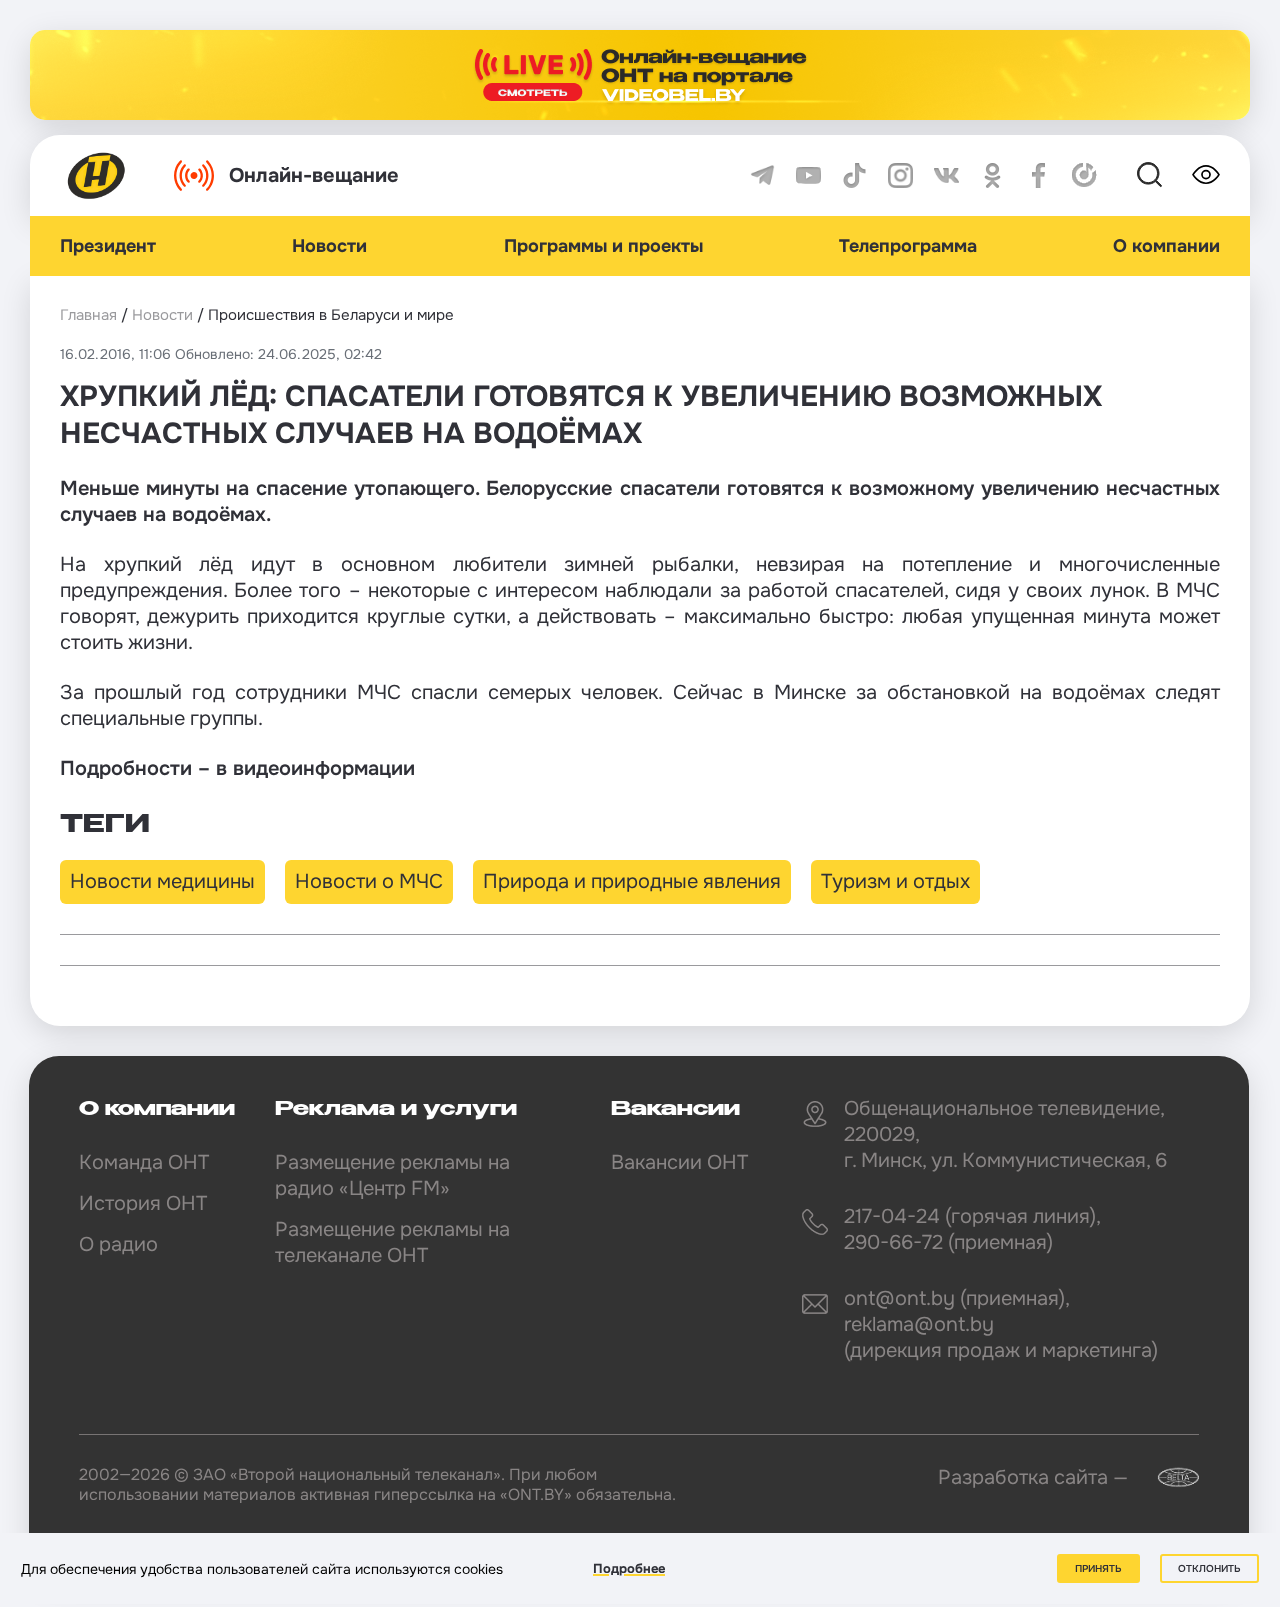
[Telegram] (762, 175)
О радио (118, 1244)
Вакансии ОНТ (679, 1162)
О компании (1166, 246)
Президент (108, 246)
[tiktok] (854, 175)
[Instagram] (900, 175)
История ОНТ (143, 1203)
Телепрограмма (908, 246)
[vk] (946, 175)
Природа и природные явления (632, 881)
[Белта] (1166, 1477)
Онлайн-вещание (314, 175)
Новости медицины (162, 881)
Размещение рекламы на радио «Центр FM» (392, 1175)
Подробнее (629, 1568)
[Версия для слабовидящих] (1206, 175)
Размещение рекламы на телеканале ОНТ (392, 1242)
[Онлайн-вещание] (640, 75)
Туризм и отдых (895, 881)
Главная (88, 315)
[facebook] (1038, 175)
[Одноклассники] (992, 175)
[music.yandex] (1084, 175)
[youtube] (808, 175)
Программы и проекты (603, 246)
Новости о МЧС (369, 881)
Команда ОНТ (144, 1162)
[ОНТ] (97, 175)
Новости (329, 246)
